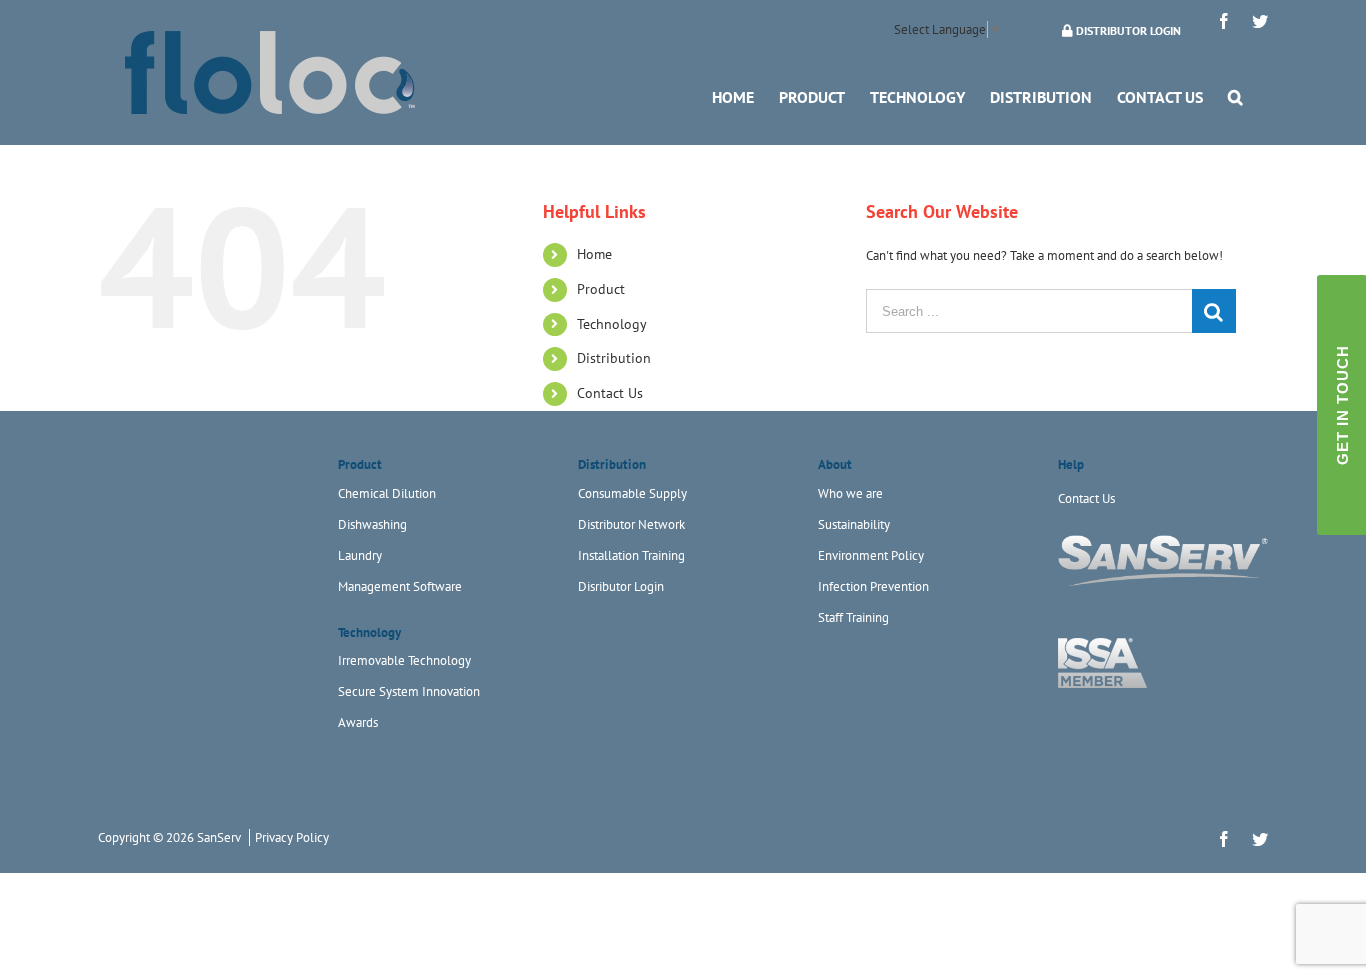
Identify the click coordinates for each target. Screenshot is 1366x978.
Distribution (614, 358)
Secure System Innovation (409, 691)
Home (594, 254)
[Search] (1235, 96)
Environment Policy (871, 555)
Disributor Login (621, 586)
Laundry (360, 555)
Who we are (850, 493)
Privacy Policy (292, 837)
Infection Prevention (873, 586)
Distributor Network (631, 524)
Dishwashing (372, 524)
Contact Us (610, 393)
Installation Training (631, 555)
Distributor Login (1127, 30)
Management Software (400, 586)
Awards (358, 722)
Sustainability (854, 524)
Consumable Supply (632, 493)
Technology (612, 324)
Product (601, 289)
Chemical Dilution (387, 493)
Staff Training (853, 617)
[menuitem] (733, 96)
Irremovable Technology (404, 660)
